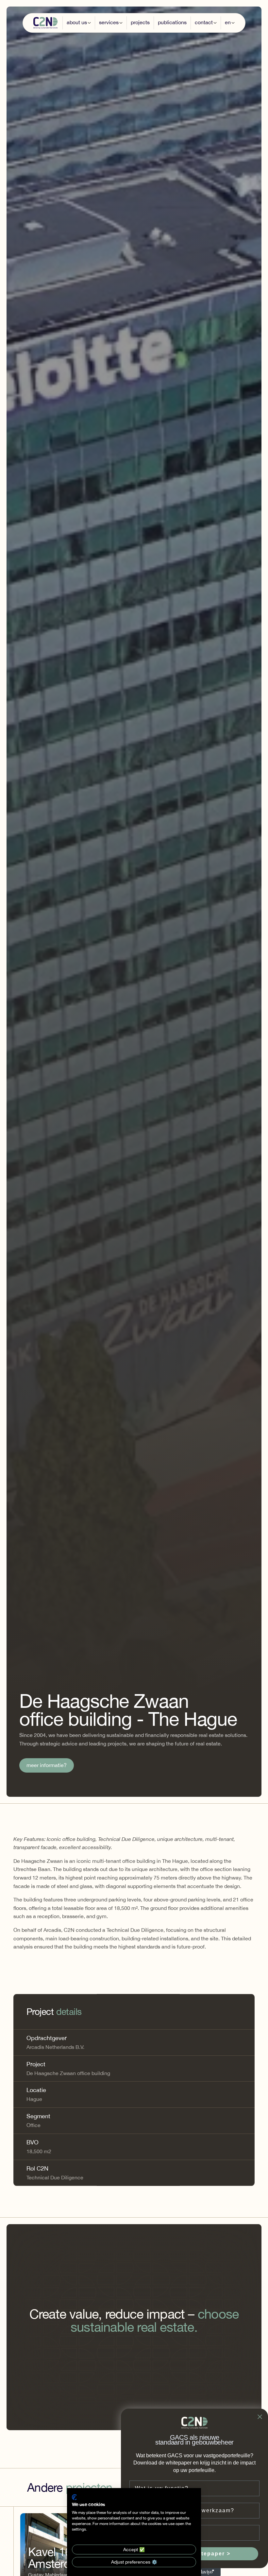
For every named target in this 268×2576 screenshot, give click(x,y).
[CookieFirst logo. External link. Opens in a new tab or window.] (74, 2497)
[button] (79, 23)
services (109, 22)
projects (140, 22)
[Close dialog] (260, 2417)
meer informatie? (47, 1765)
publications (172, 22)
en (228, 22)
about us (77, 22)
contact (204, 22)
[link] (47, 1765)
